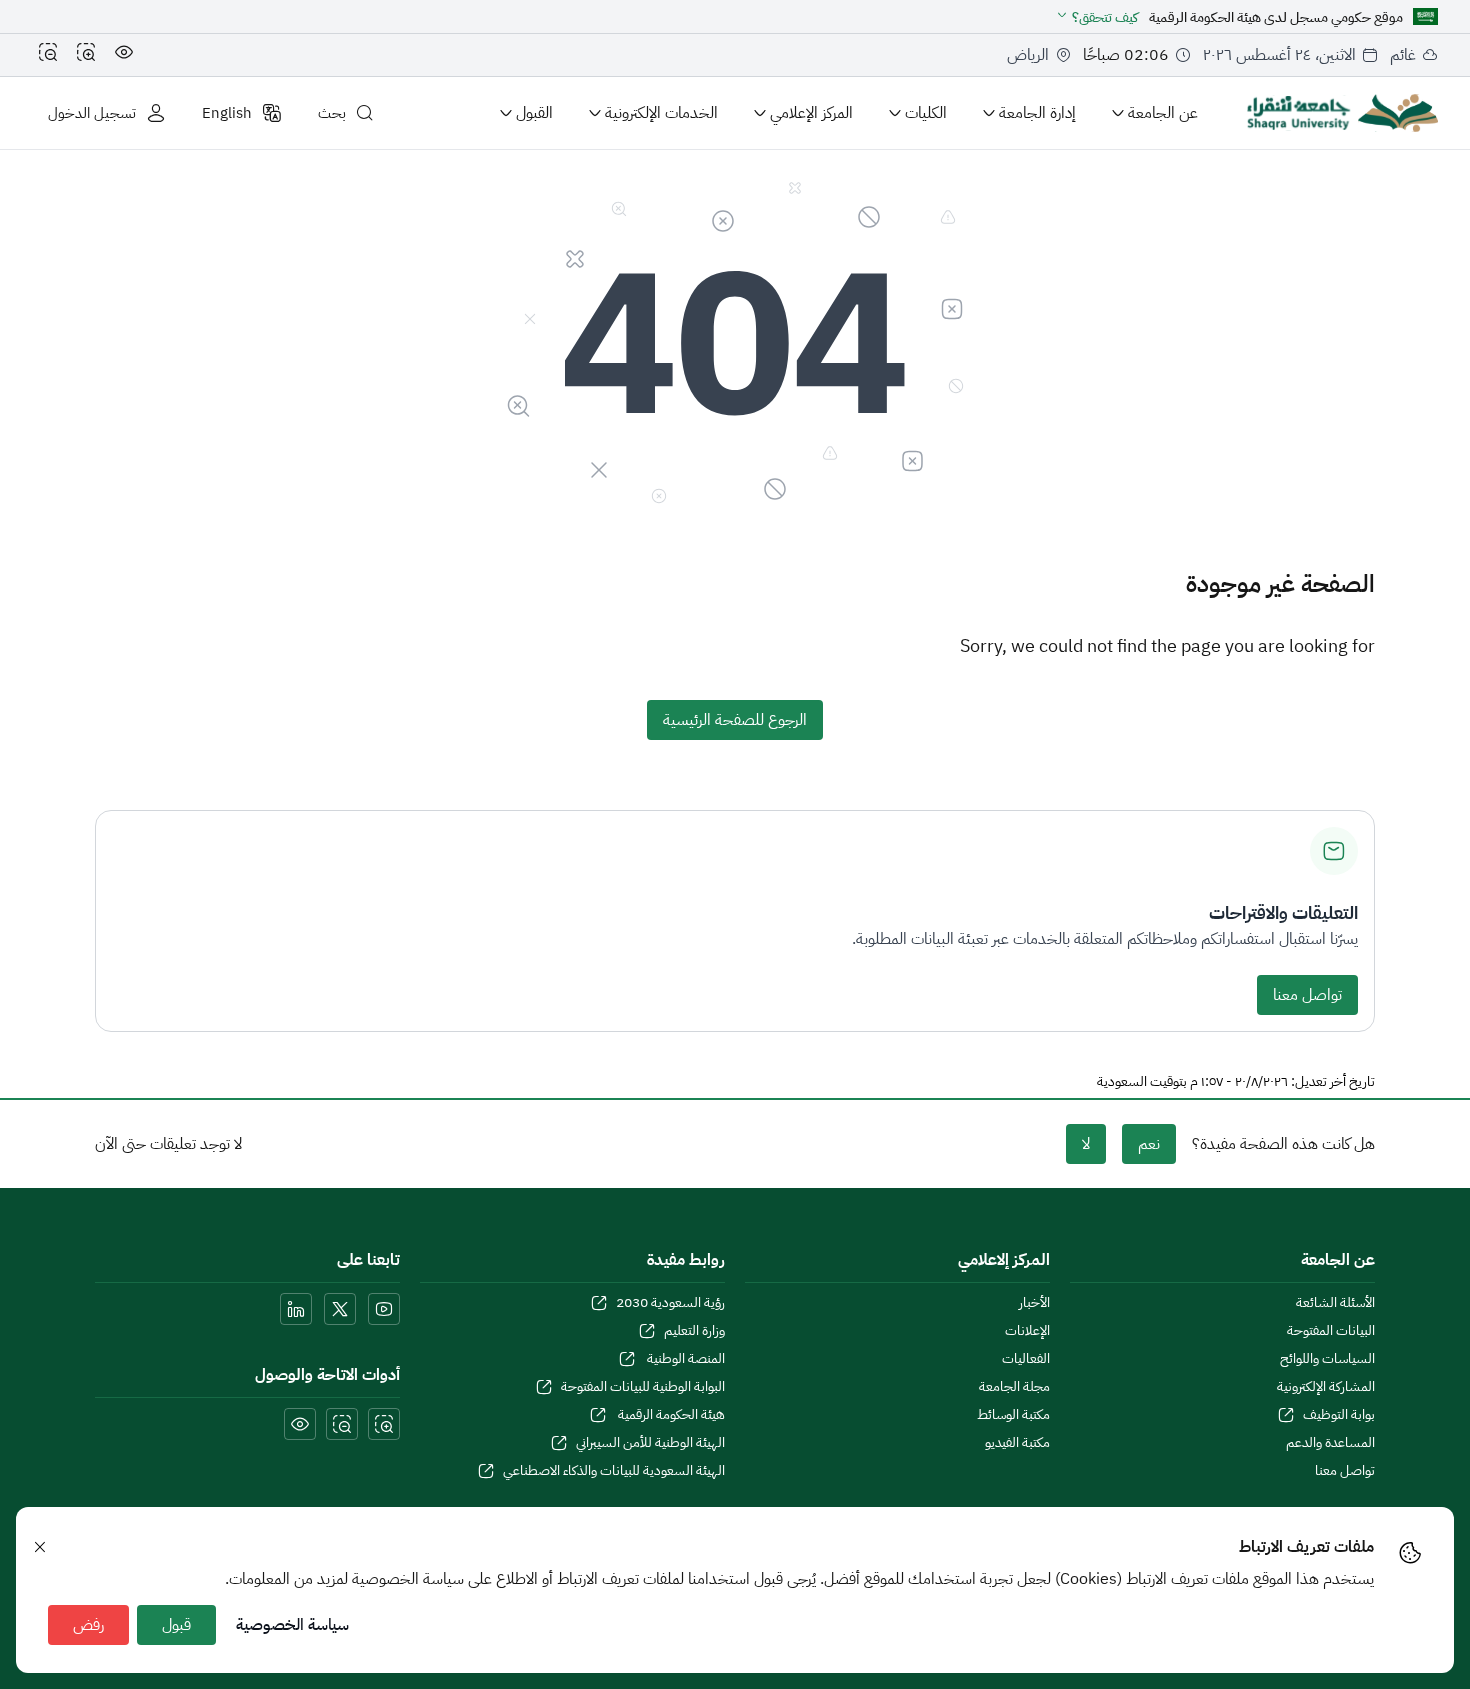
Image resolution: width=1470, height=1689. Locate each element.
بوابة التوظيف (1339, 1415)
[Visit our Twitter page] (340, 1309)
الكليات (926, 113)
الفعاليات (1026, 1359)
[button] (1096, 17)
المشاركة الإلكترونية (1326, 1387)
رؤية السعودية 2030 (670, 1303)
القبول (534, 113)
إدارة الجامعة (1037, 113)
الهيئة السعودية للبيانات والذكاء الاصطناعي (614, 1471)
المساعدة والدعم (1330, 1443)
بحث (332, 113)
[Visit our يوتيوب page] (384, 1309)
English (227, 113)
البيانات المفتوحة (1331, 1331)
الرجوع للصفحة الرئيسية (735, 720)
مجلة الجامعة (1014, 1387)
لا (1086, 1144)
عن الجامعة (1163, 113)
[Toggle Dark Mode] (124, 55)
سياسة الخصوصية (292, 1625)
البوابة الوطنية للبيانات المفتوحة (643, 1387)
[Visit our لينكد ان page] (296, 1309)
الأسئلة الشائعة (1335, 1303)
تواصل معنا (1307, 995)
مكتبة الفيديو (1017, 1443)
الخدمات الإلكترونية (661, 113)
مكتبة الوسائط (1013, 1415)
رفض (88, 1625)
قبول (176, 1625)
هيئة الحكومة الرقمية (670, 1415)
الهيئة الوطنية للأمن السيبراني (650, 1443)
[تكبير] (86, 55)
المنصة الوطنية (684, 1359)
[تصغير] (48, 55)
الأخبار (1034, 1303)
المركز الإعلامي (811, 113)
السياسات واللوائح (1327, 1359)
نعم (1149, 1144)
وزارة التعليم (694, 1331)
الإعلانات (1027, 1331)
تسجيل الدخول (92, 113)
